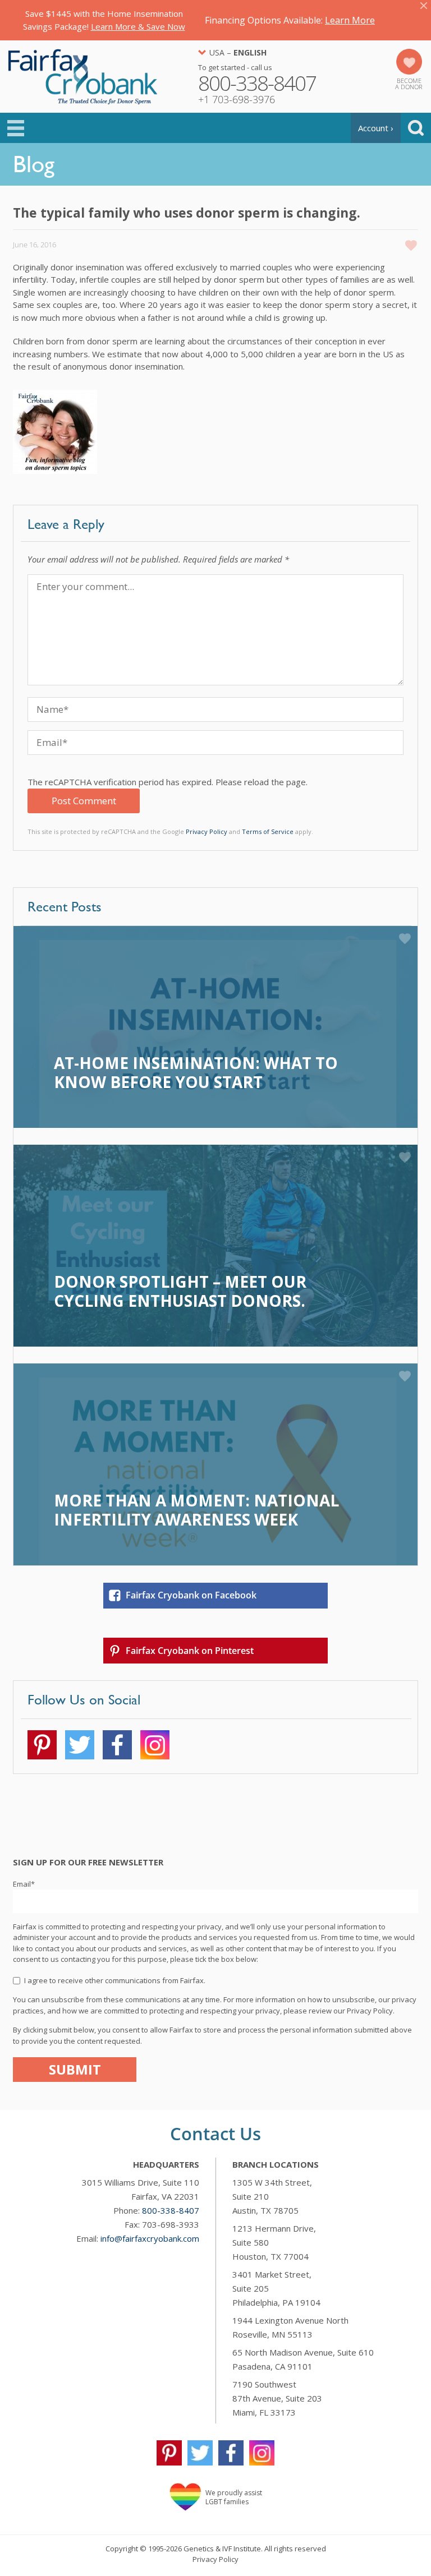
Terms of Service (268, 831)
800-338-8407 (171, 2210)
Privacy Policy (207, 831)
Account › (376, 128)
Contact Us (215, 2133)
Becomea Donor (409, 84)
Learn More (350, 20)
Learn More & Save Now (138, 26)
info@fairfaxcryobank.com (150, 2238)
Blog (34, 164)
